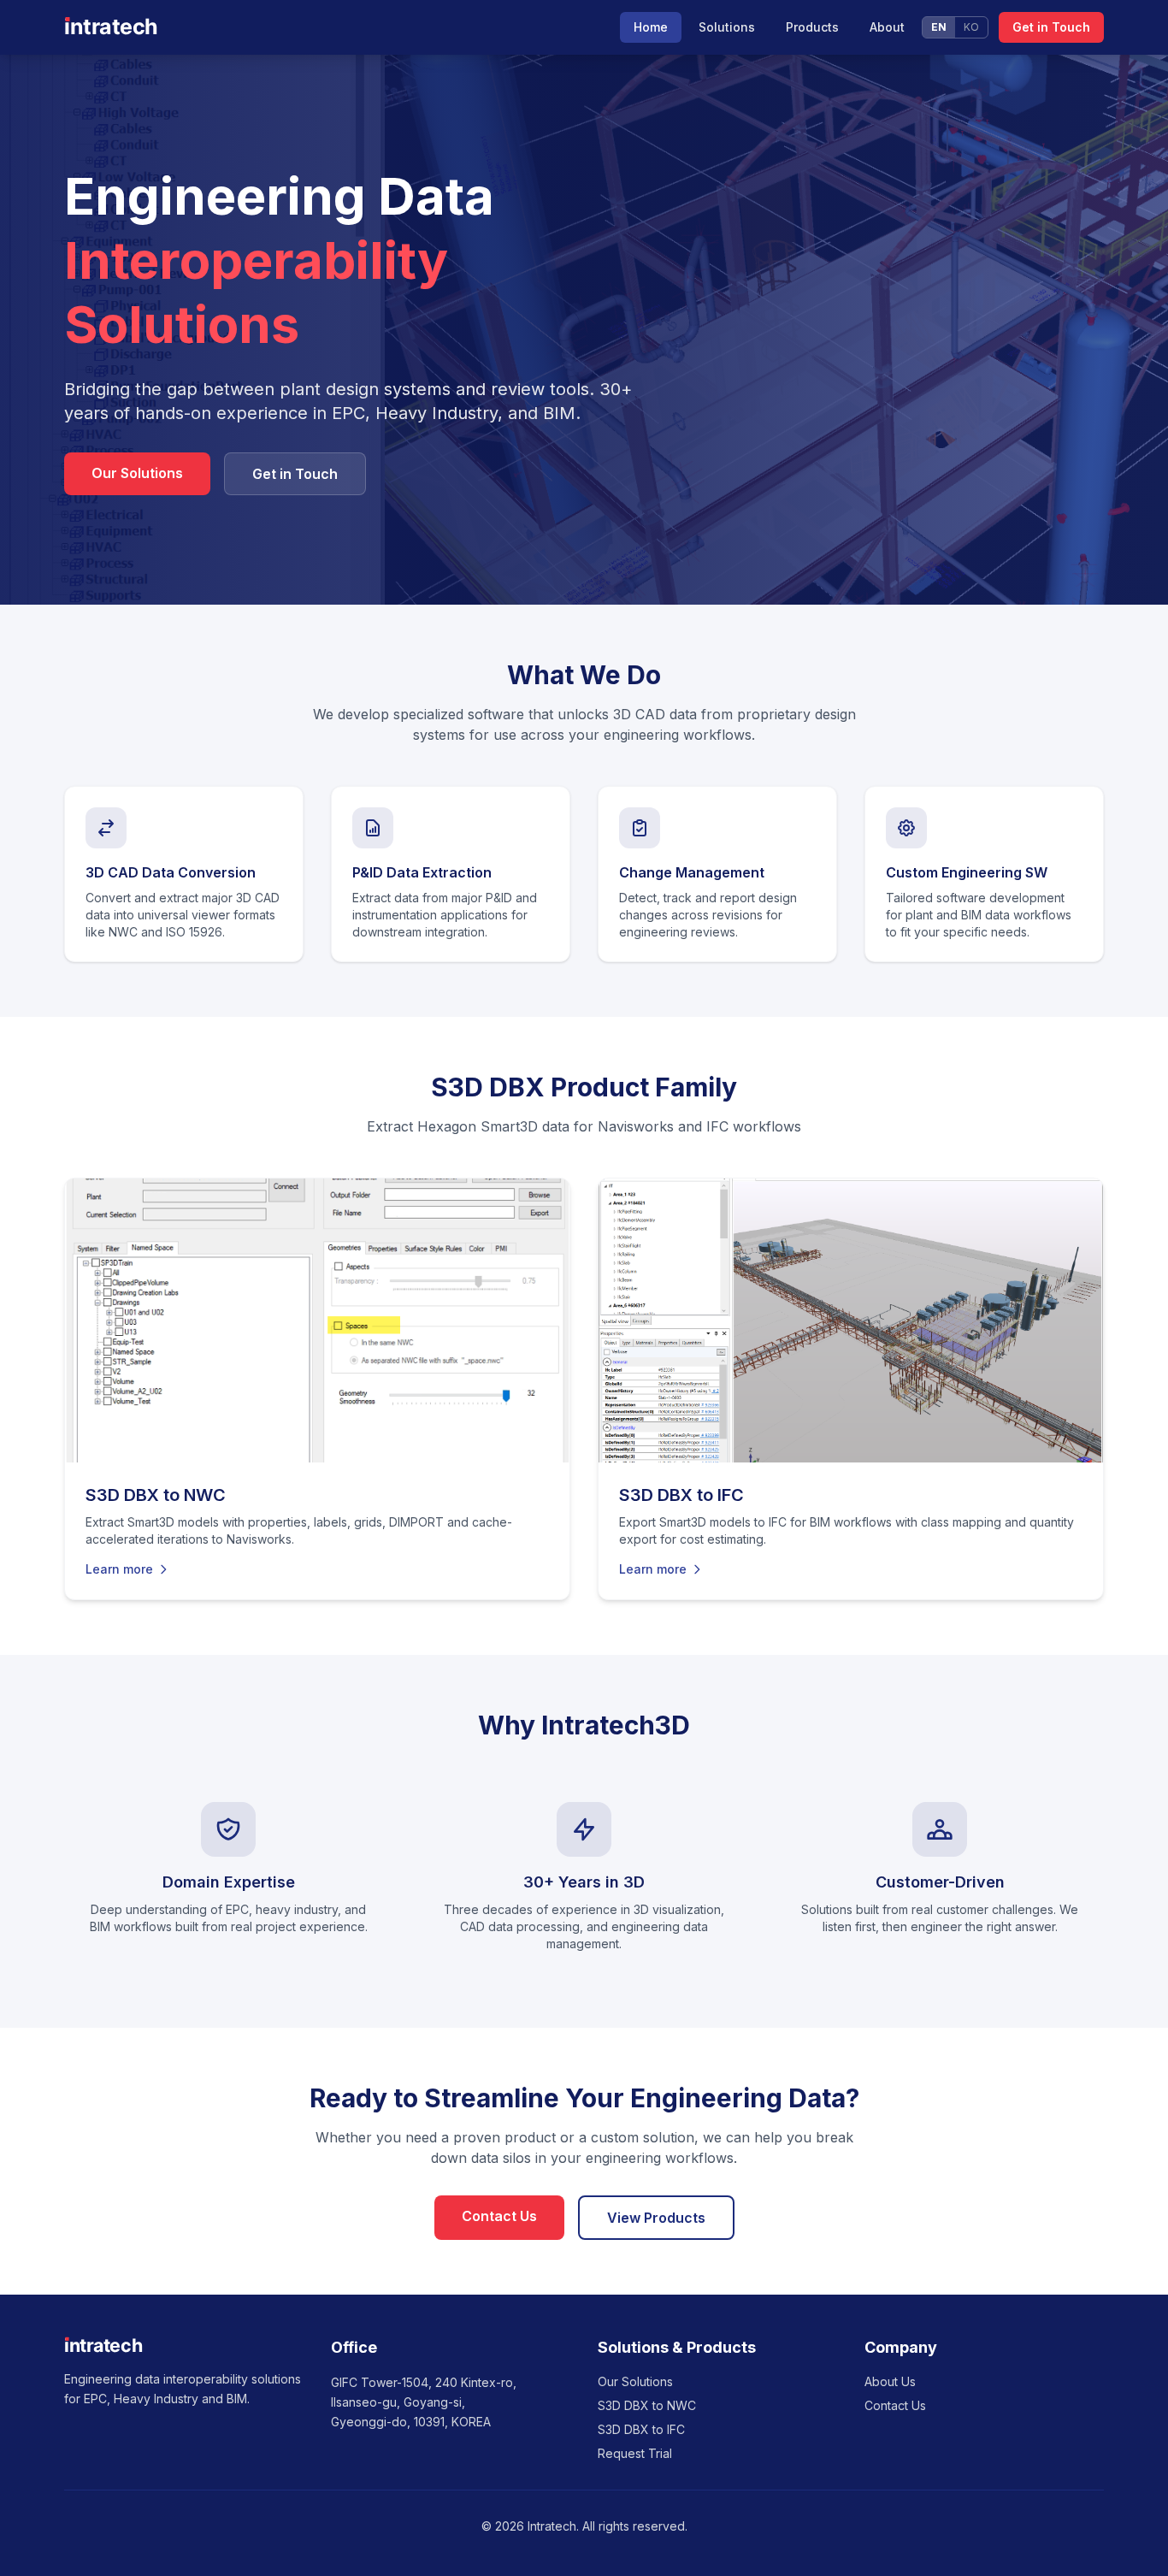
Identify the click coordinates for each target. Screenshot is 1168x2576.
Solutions (727, 27)
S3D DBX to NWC (647, 2405)
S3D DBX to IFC (641, 2429)
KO (971, 27)
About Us (890, 2381)
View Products (656, 2218)
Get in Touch (1051, 27)
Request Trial (635, 2453)
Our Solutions (137, 473)
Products (812, 27)
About (887, 27)
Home (651, 27)
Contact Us (499, 2216)
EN (939, 27)
